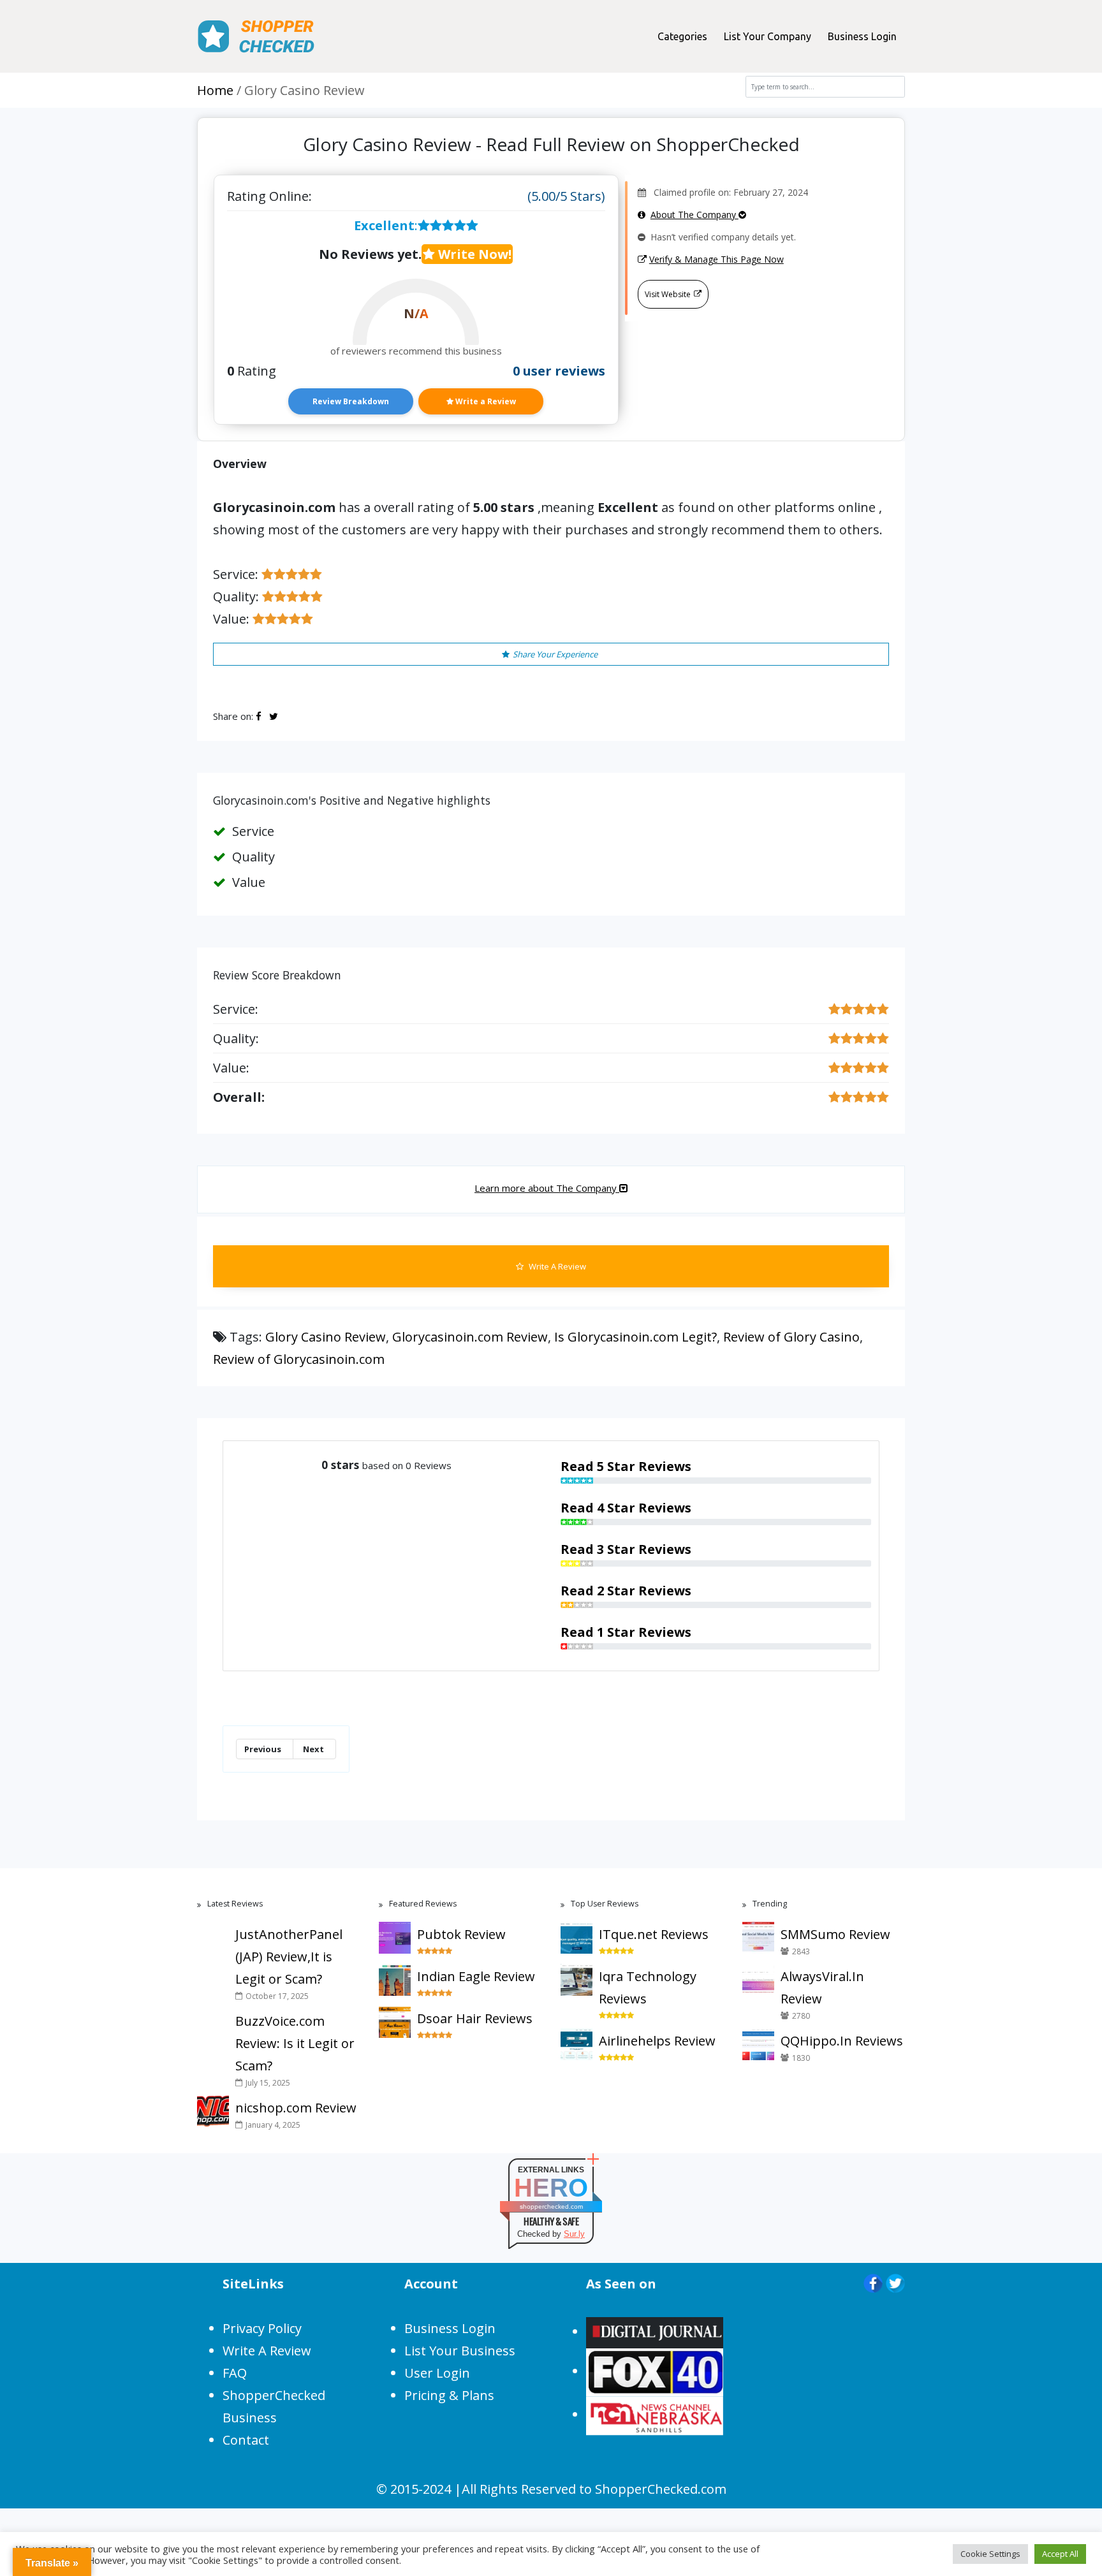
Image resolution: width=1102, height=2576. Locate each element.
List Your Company (768, 36)
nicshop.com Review (296, 2108)
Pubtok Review (461, 1934)
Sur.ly (574, 2234)
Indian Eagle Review (476, 1976)
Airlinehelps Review (657, 2041)
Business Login (862, 36)
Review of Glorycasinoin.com (299, 1359)
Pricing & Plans (449, 2395)
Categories (682, 36)
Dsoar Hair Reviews (475, 2018)
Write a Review (485, 401)
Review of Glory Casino (791, 1337)
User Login (437, 2373)
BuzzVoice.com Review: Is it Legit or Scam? (295, 2043)
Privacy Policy (262, 2328)
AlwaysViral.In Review (822, 1987)
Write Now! (473, 254)
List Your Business (460, 2351)
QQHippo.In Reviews (842, 2041)
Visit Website (668, 294)
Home (215, 90)
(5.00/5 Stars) (566, 196)
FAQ (235, 2373)
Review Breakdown (351, 401)
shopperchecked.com (551, 2206)
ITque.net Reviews (654, 1934)
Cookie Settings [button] (990, 2554)
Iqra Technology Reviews (648, 1987)
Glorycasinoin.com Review (470, 1337)
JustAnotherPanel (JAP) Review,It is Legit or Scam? (289, 1957)
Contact (246, 2440)
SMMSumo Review (835, 1934)
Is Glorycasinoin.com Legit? (635, 1337)
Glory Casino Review (326, 1337)
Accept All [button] (1060, 2554)
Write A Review (556, 1266)
